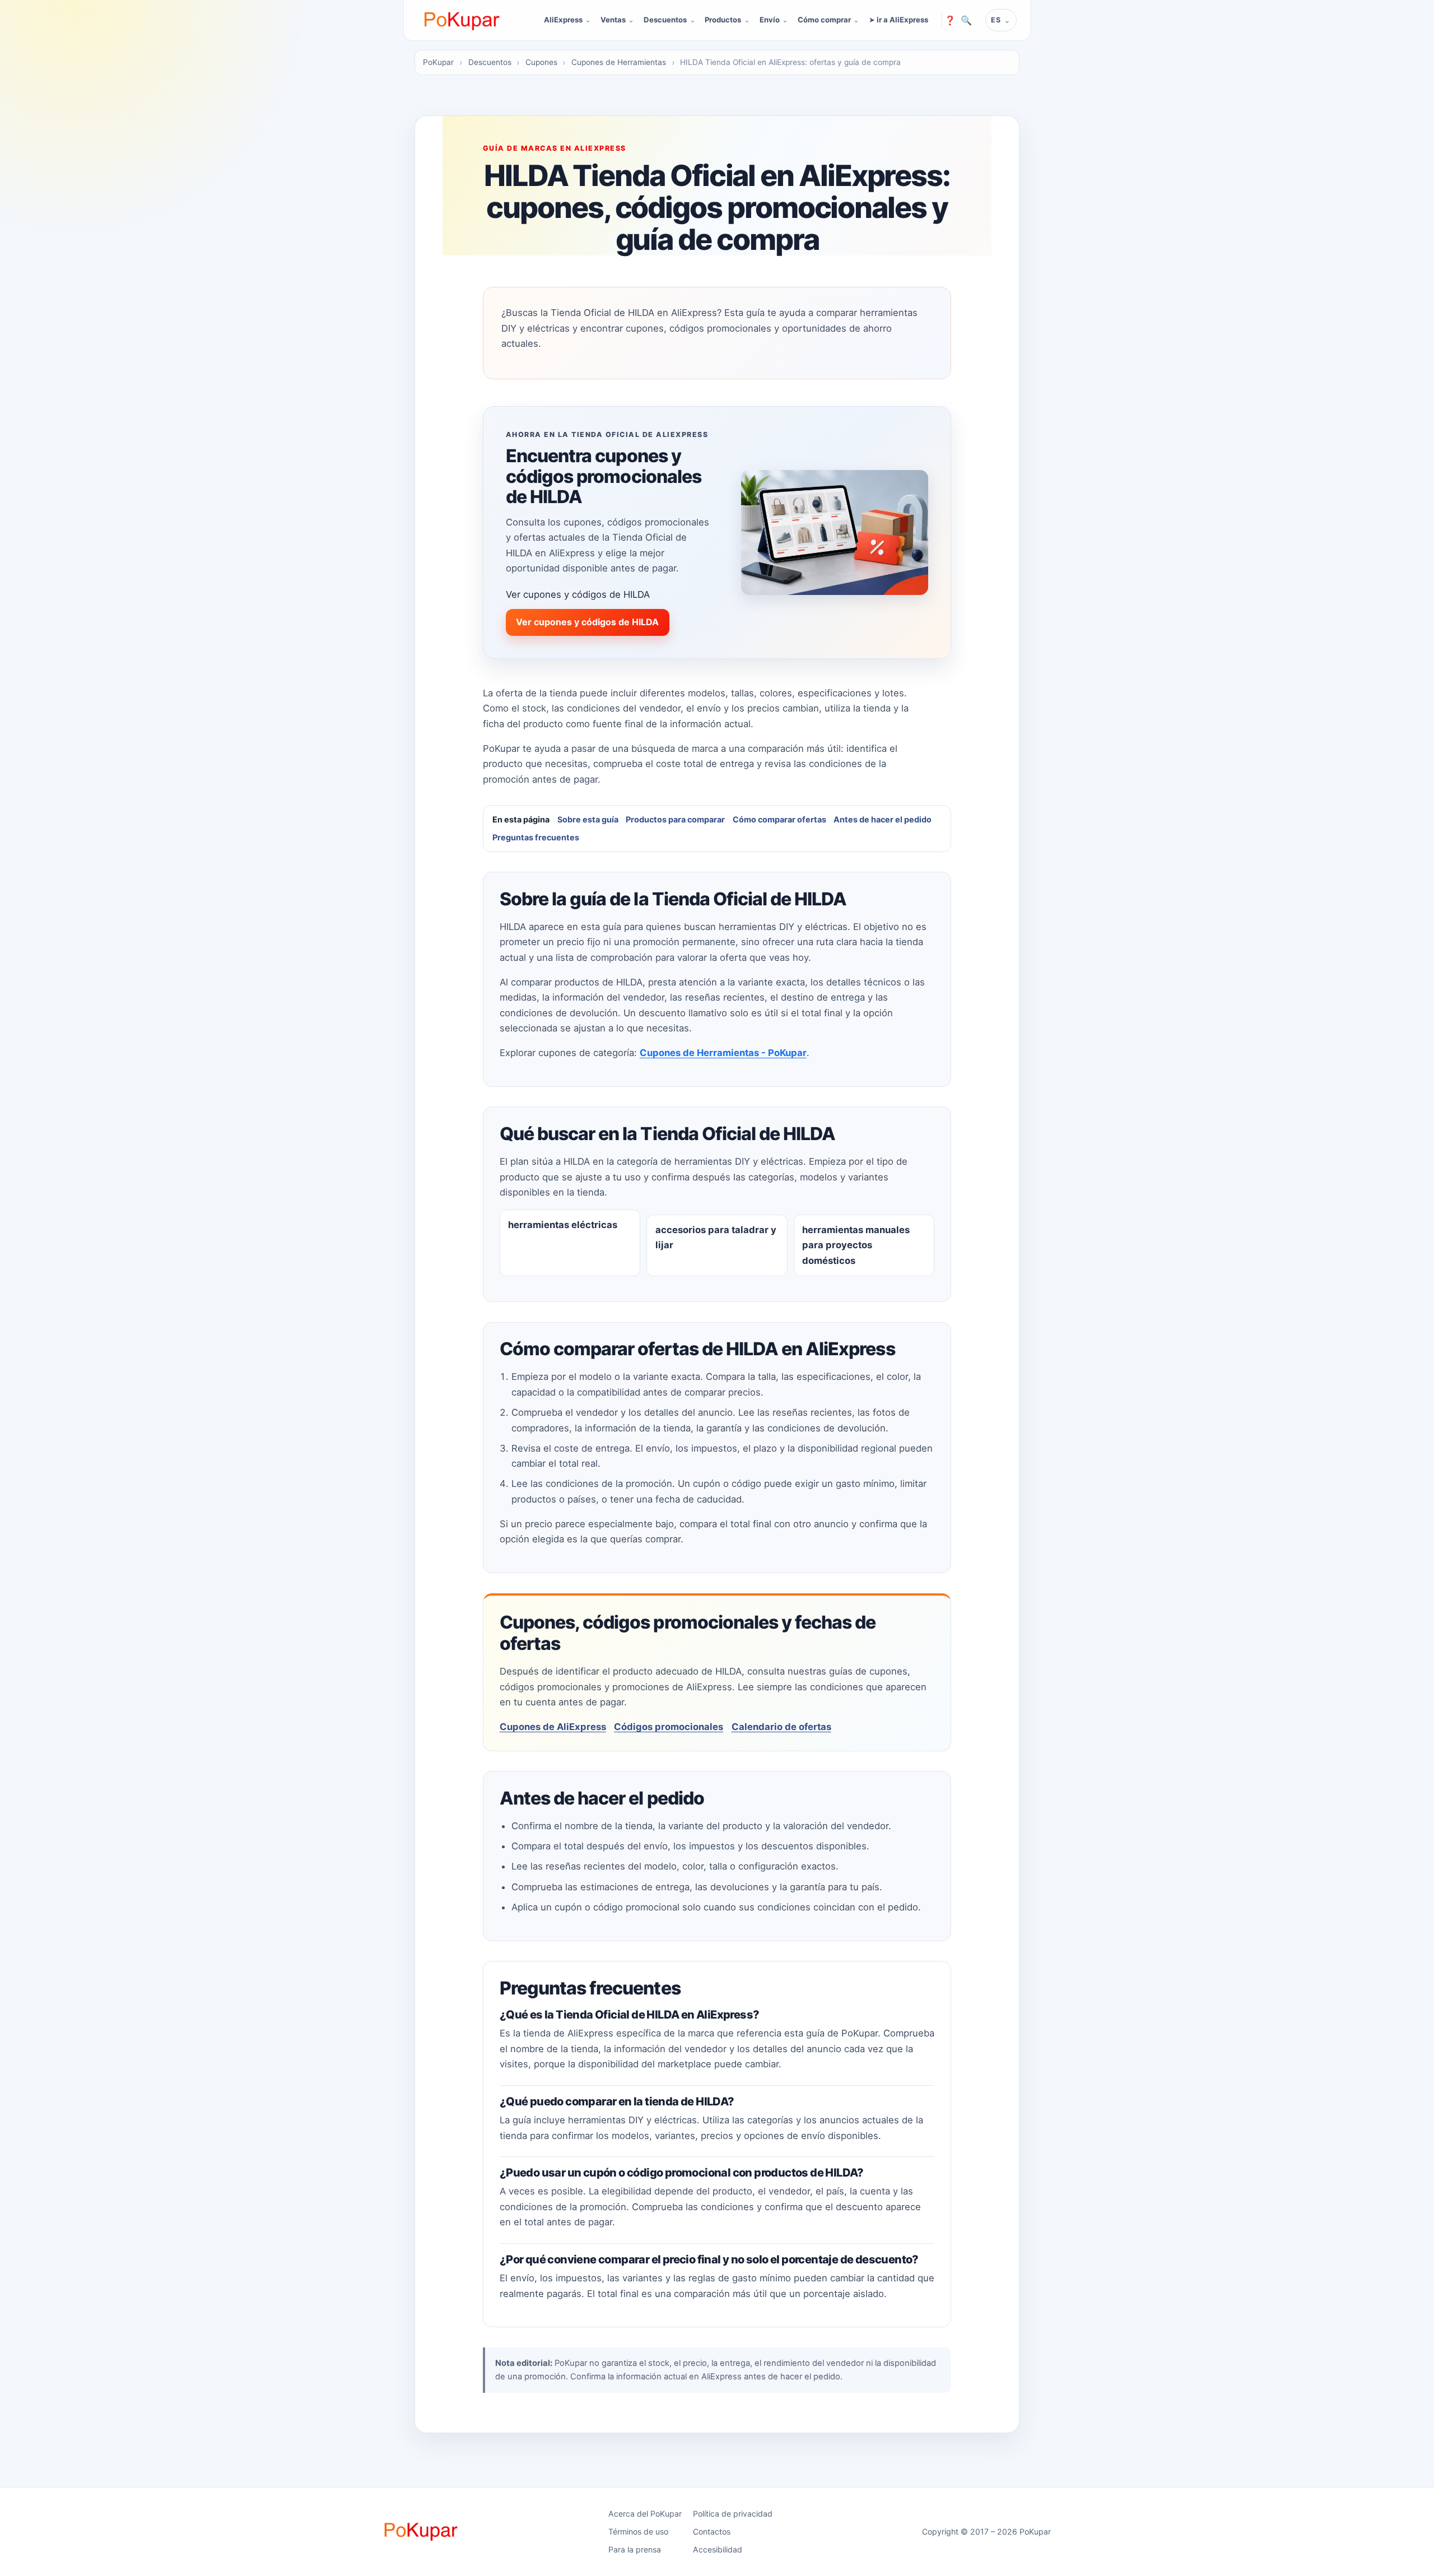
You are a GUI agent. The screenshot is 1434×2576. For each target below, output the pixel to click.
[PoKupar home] (462, 20)
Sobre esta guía (588, 819)
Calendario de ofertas (781, 1727)
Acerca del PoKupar (645, 2514)
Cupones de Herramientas (619, 62)
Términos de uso (638, 2531)
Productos (723, 20)
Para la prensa (635, 2549)
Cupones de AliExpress (553, 1727)
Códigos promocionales (669, 1727)
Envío (770, 20)
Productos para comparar (675, 819)
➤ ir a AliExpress (898, 20)
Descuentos (665, 20)
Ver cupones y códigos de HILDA (587, 622)
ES (996, 20)
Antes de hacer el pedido (883, 819)
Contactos (712, 2531)
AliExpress (563, 20)
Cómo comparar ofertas (779, 819)
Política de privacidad (733, 2514)
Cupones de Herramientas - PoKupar (723, 1053)
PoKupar (438, 62)
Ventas (613, 20)
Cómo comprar (824, 20)
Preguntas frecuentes (536, 837)
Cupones (541, 62)
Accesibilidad (718, 2549)
